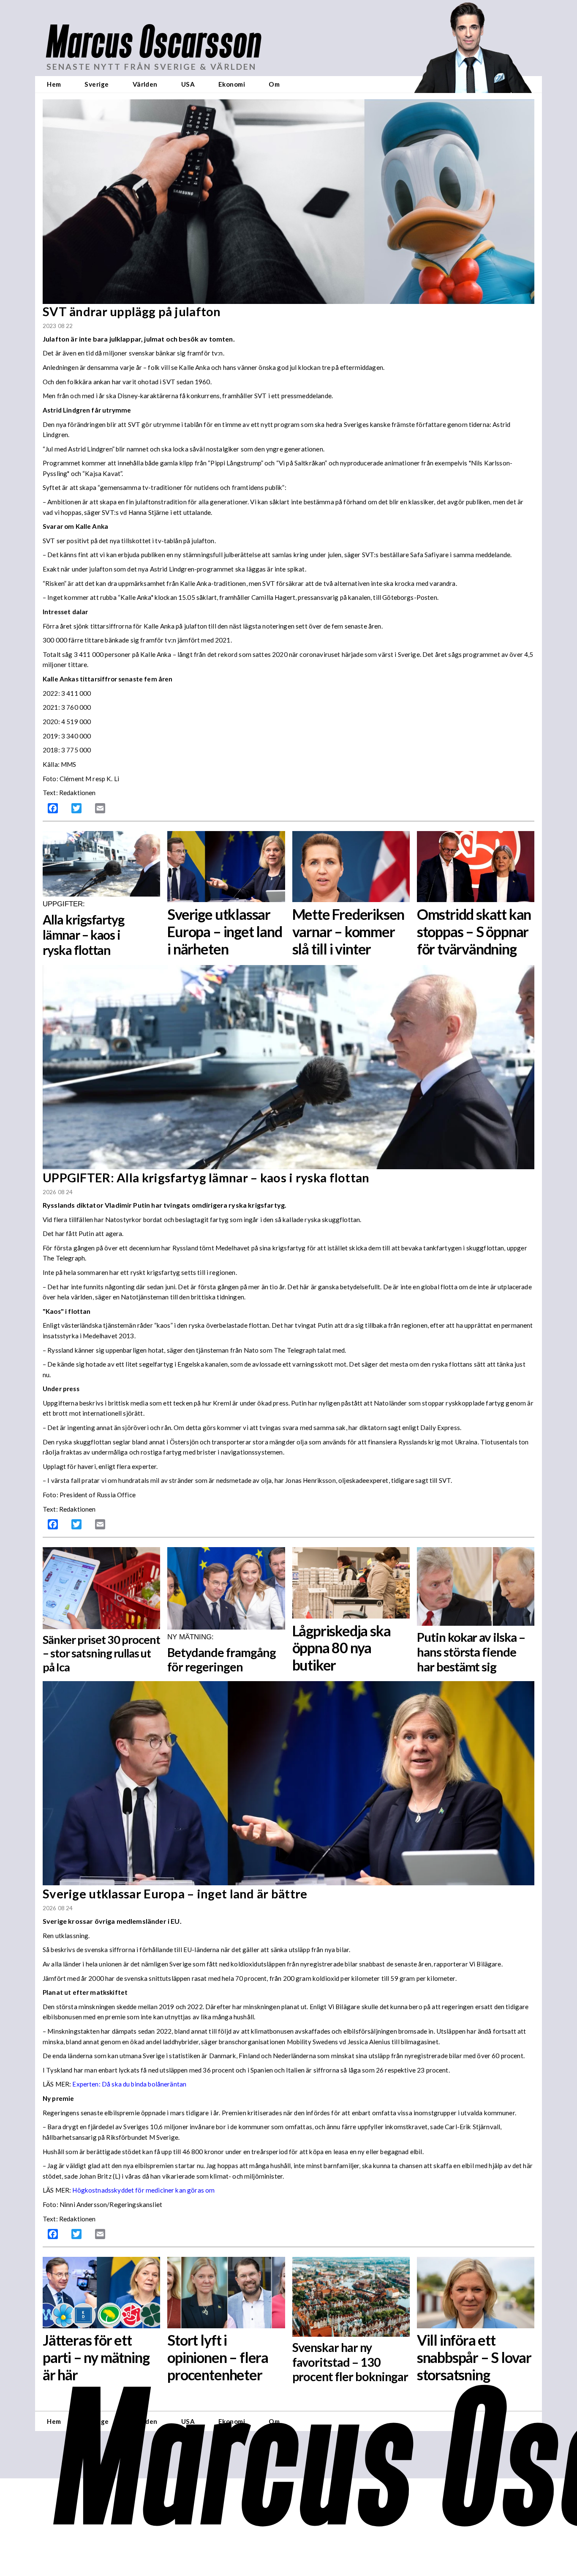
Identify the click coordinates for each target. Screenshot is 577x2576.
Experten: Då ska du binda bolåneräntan (129, 2084)
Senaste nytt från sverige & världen (151, 67)
